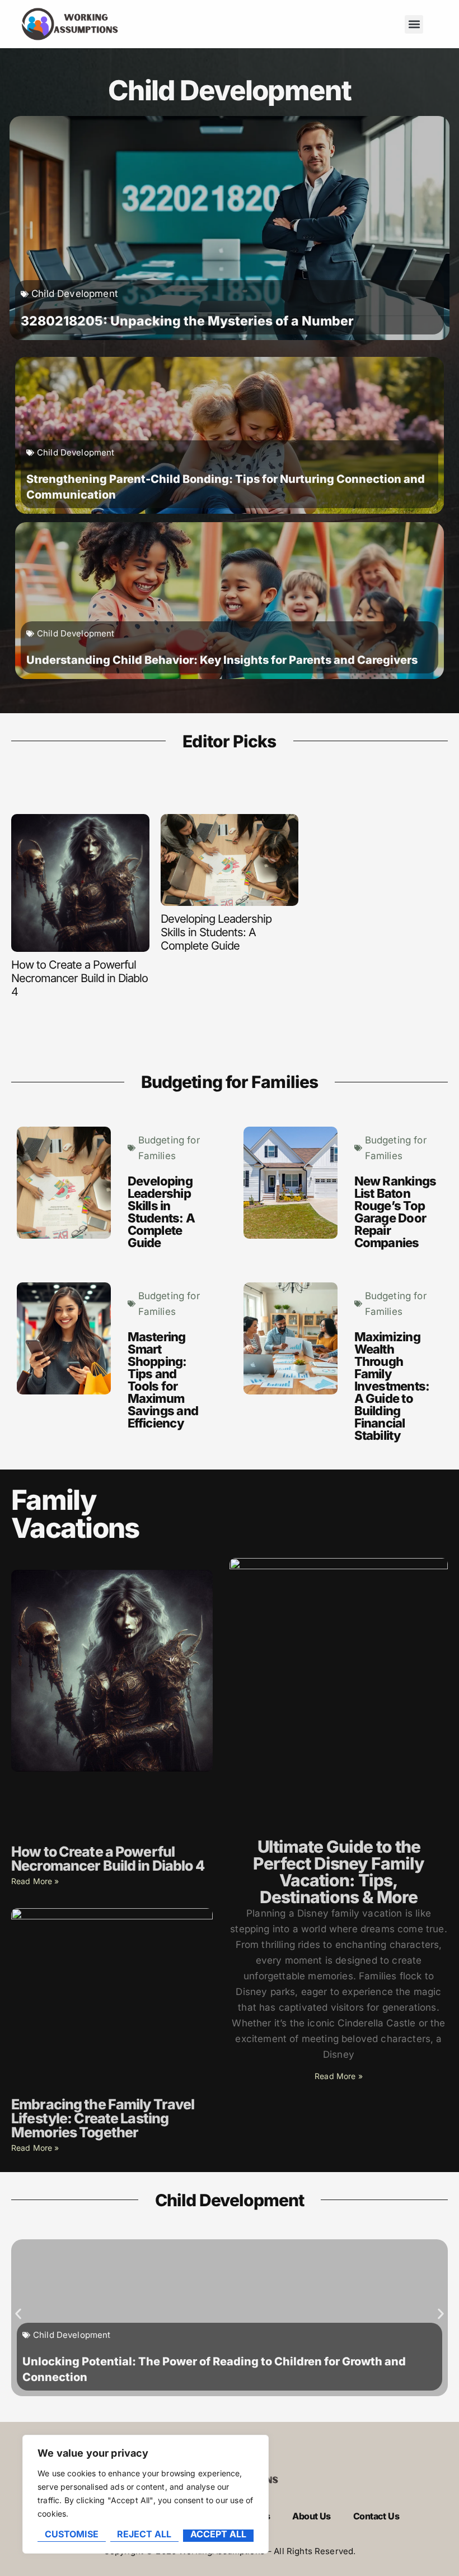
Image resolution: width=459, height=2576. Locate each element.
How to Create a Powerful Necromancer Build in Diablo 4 (79, 978)
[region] (146, 2494)
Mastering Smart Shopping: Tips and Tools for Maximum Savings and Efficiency (163, 1380)
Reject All (144, 2535)
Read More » (35, 1881)
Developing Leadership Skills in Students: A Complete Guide (216, 932)
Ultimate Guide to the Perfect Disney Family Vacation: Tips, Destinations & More (339, 1872)
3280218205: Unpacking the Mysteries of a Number (187, 321)
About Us (312, 2516)
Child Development (75, 294)
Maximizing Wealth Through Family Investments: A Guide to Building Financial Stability (392, 1386)
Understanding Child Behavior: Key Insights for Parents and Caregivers (222, 660)
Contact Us (376, 2516)
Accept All (218, 2535)
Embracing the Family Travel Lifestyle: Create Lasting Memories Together (103, 2118)
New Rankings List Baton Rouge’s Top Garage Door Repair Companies (395, 1212)
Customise (72, 2535)
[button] (414, 24)
